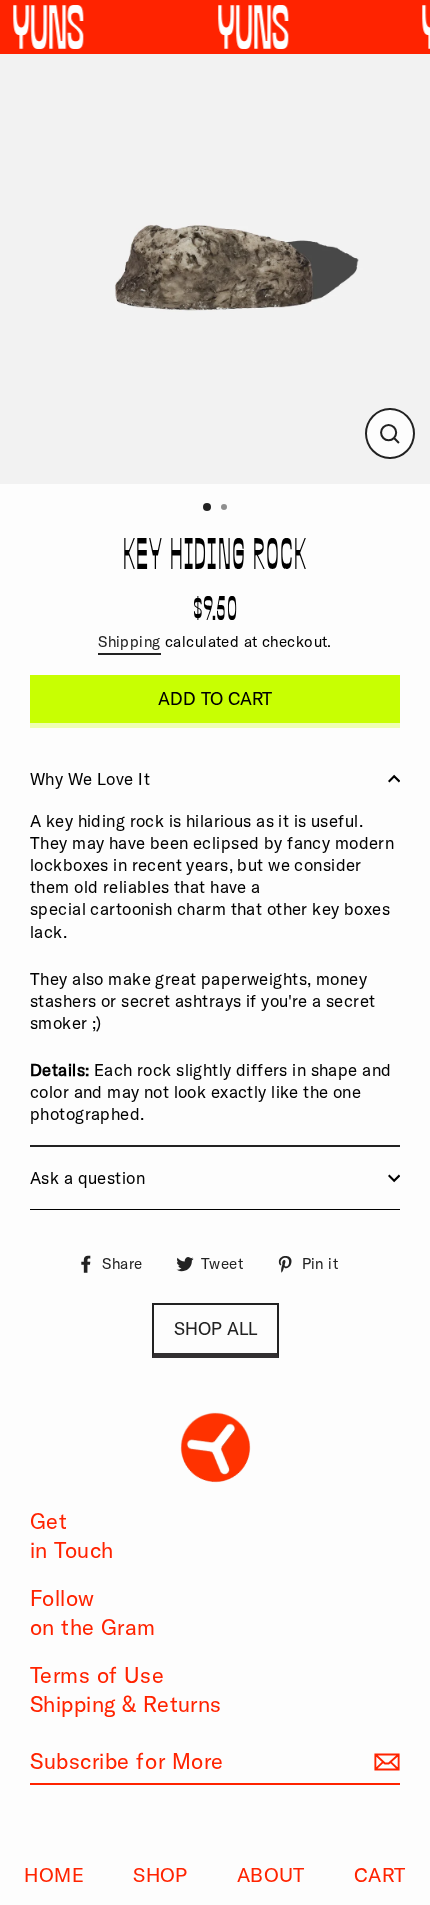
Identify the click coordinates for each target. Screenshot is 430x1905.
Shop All (215, 1328)
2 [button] (226, 509)
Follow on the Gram (93, 1612)
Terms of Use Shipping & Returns (126, 1689)
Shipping (129, 641)
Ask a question (87, 1177)
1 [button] (208, 508)
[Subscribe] (384, 1762)
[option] (215, 269)
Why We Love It (90, 778)
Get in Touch (71, 1535)
